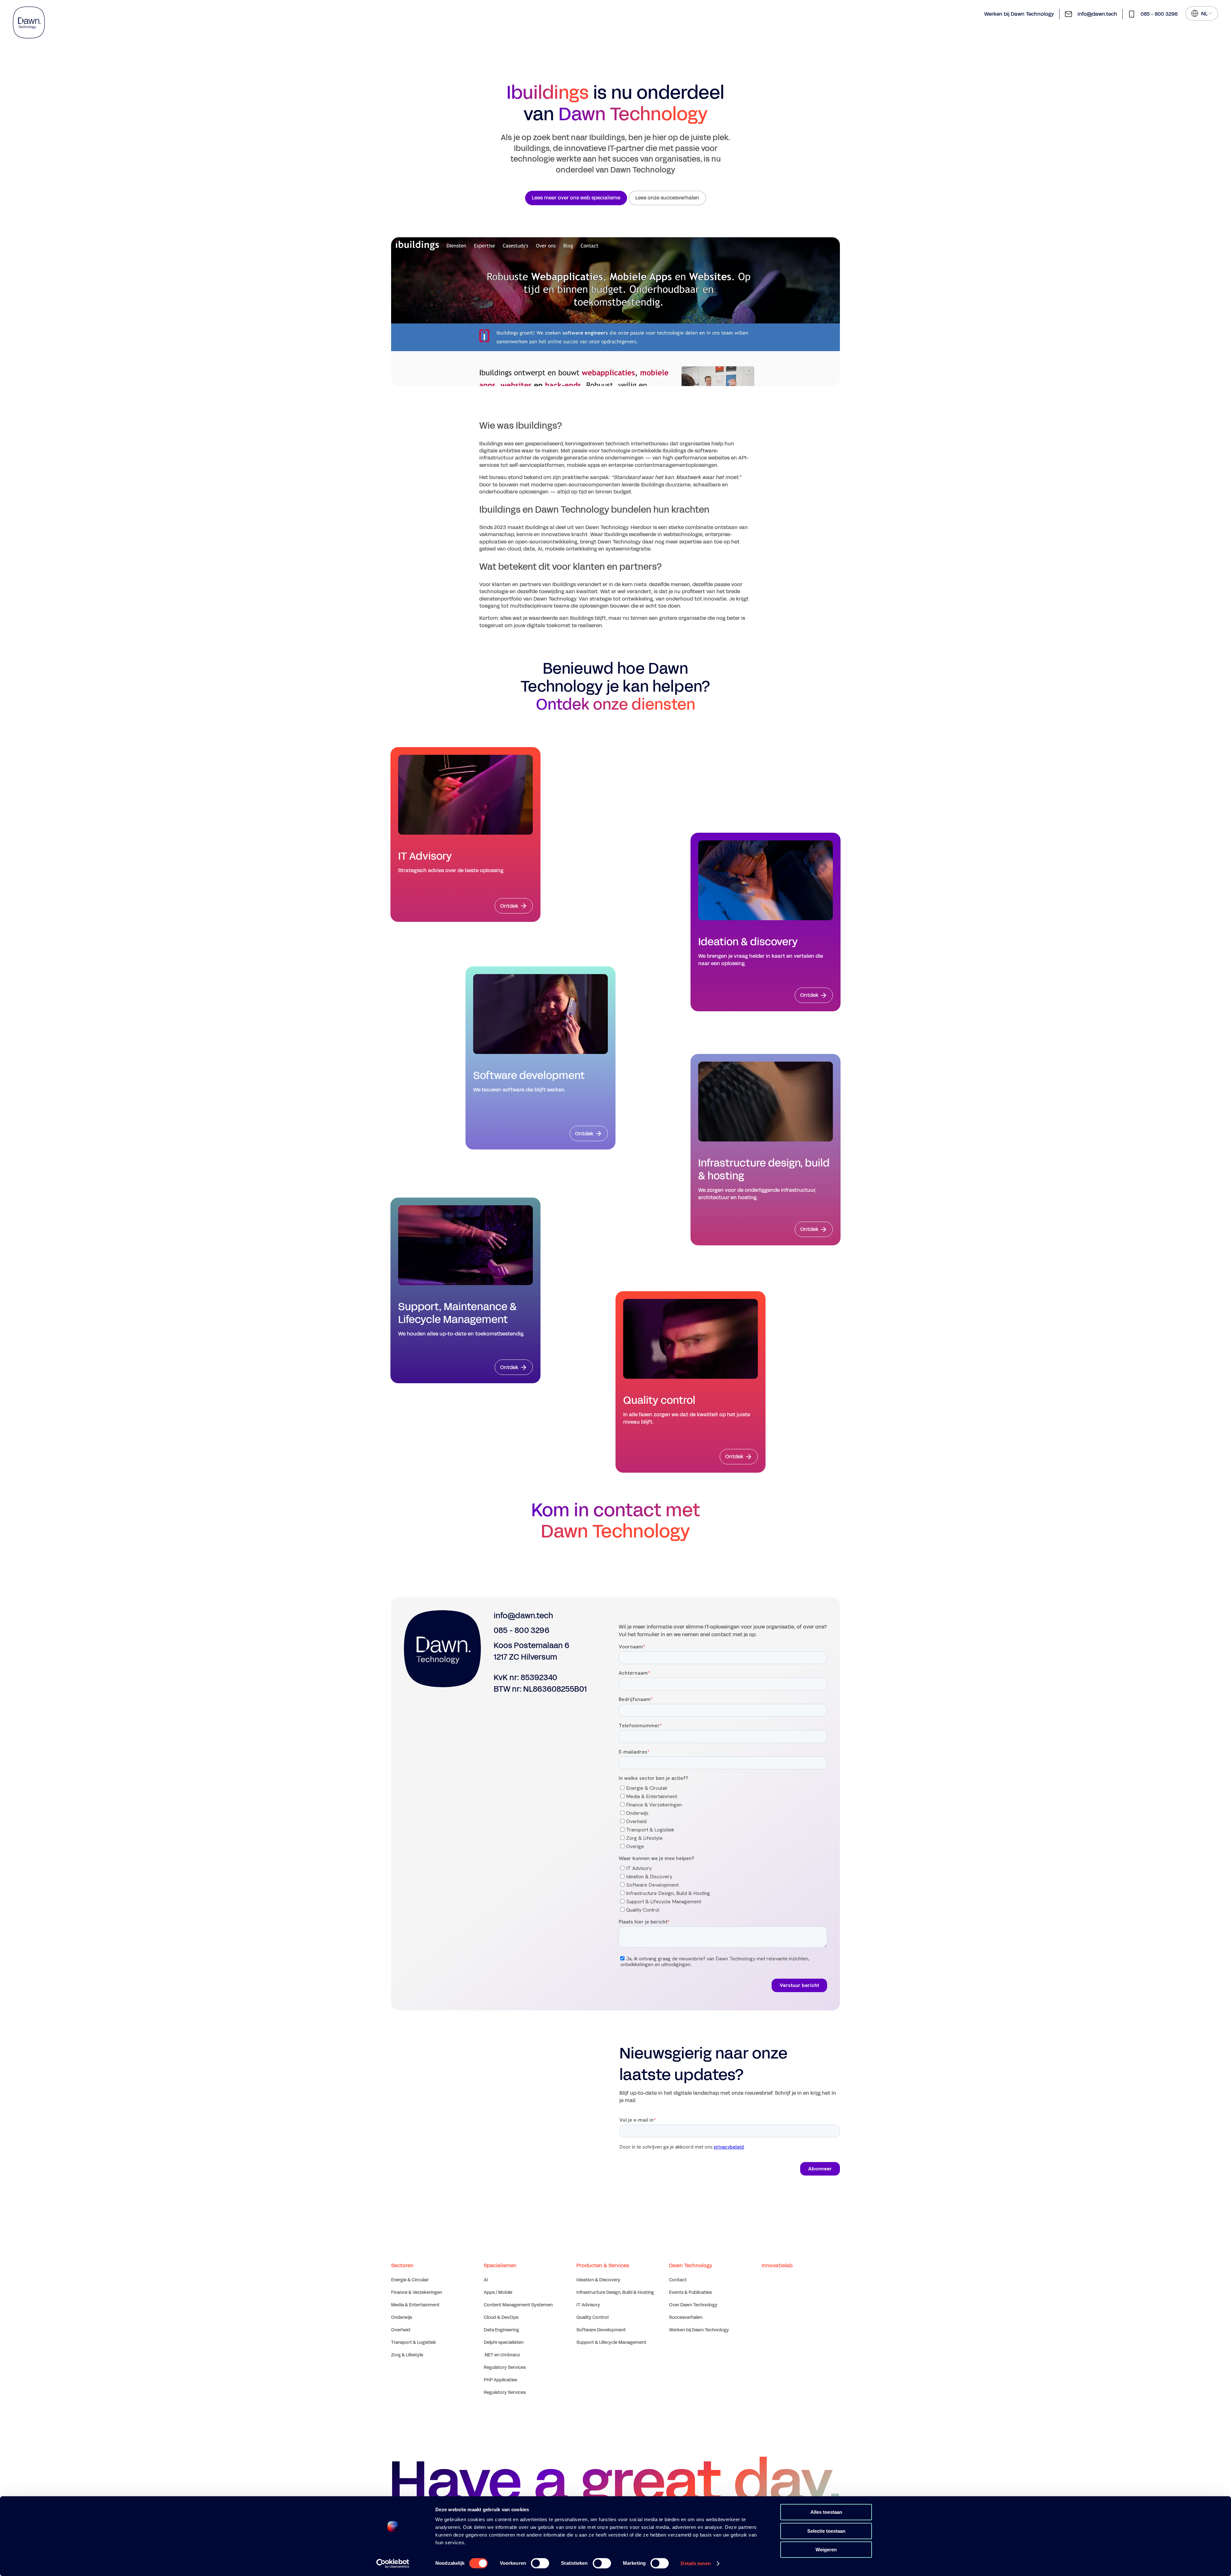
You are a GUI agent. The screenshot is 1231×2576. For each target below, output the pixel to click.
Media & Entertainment (415, 2305)
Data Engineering (501, 2330)
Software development (529, 1076)
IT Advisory (425, 856)
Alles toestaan (826, 2512)
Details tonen (695, 2563)
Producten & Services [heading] (603, 2265)
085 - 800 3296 (1159, 14)
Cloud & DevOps (501, 2317)
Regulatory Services (505, 2367)
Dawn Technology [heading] (691, 2265)
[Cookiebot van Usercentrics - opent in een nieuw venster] (393, 2563)
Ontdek (509, 906)
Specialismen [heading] (500, 2265)
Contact (678, 2280)
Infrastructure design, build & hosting (764, 1170)
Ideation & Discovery (598, 2280)
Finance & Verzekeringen (417, 2292)
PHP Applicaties (500, 2380)
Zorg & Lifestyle (407, 2355)
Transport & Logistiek (414, 2342)
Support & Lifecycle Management (611, 2342)
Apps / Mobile (498, 2292)
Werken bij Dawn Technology (1019, 14)
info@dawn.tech (1097, 14)
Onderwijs (402, 2317)
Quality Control (592, 2317)
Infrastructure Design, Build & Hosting (615, 2292)
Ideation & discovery (748, 942)
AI (486, 2280)
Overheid (401, 2330)
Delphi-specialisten (504, 2342)
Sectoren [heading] (402, 2265)
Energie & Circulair (410, 2280)
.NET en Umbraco (502, 2355)
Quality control (659, 1401)
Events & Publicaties (690, 2292)
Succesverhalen (686, 2317)
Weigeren (826, 2550)
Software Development (601, 2330)
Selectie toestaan (826, 2531)
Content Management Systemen (518, 2305)
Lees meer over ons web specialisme (576, 198)
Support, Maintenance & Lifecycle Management (457, 1313)
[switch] (540, 2563)
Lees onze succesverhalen (667, 198)
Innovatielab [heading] (777, 2265)
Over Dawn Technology (693, 2305)
